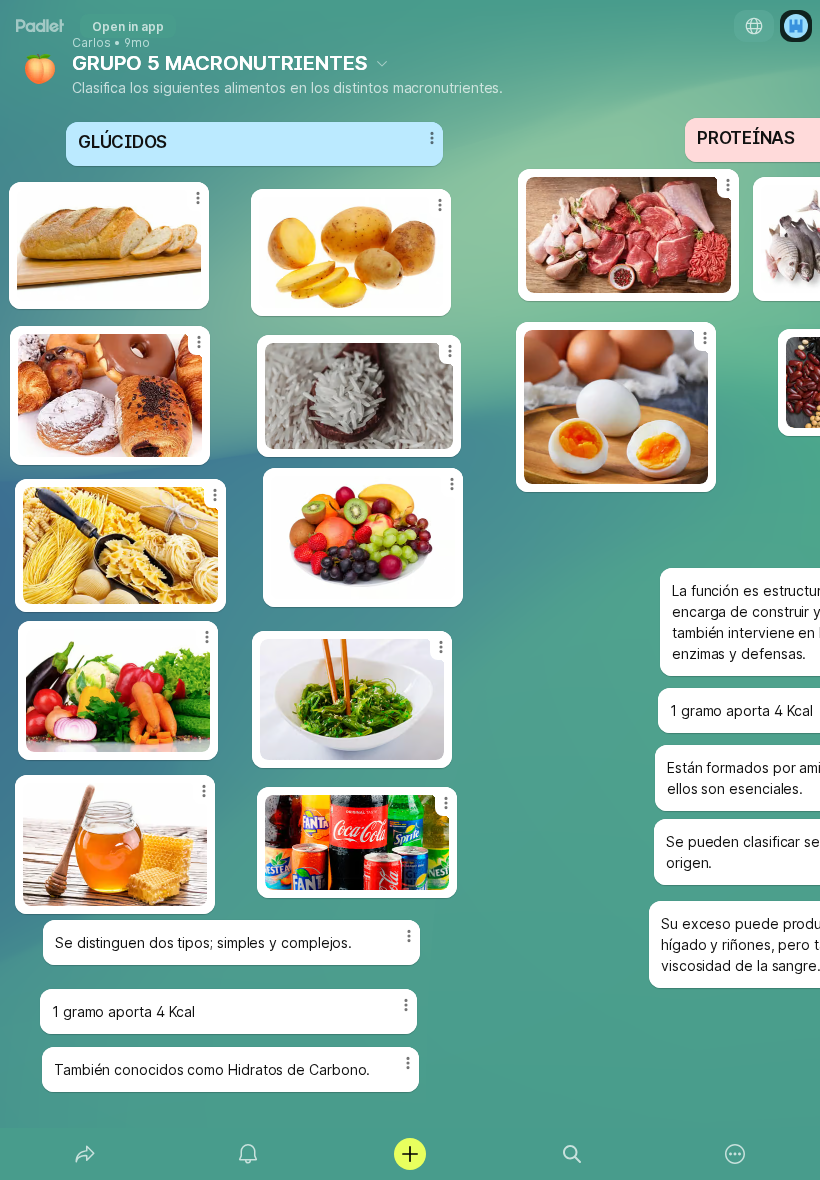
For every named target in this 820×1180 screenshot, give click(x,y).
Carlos (91, 43)
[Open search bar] (572, 1154)
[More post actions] (393, 1013)
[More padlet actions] (735, 1154)
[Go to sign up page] (796, 26)
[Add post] (410, 1154)
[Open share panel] (85, 1154)
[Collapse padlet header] (382, 63)
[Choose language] (754, 26)
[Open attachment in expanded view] (351, 252)
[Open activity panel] (248, 1154)
